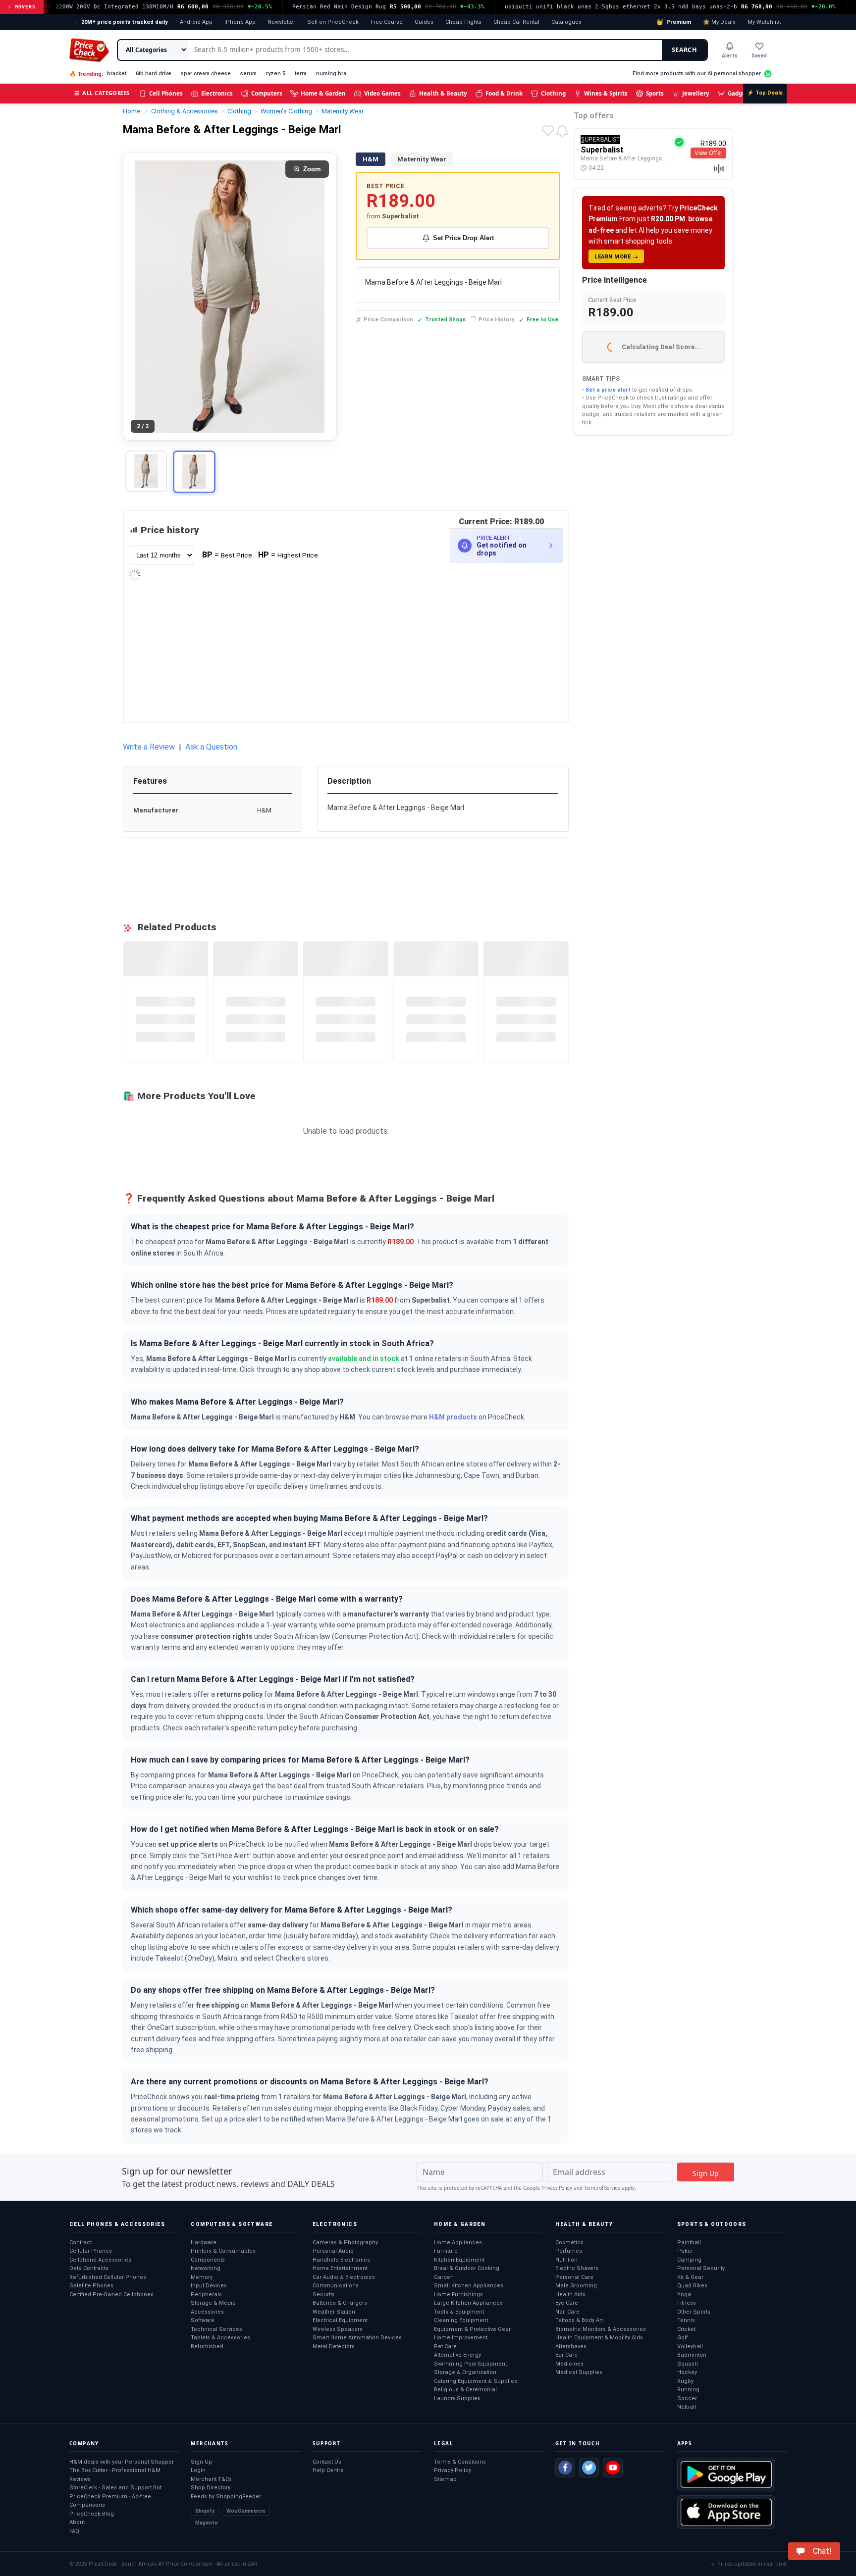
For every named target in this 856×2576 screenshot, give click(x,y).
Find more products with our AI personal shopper (697, 74)
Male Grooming (576, 2286)
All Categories (102, 93)
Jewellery (696, 93)
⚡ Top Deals (765, 93)
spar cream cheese (206, 74)
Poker (685, 2251)
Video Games (382, 93)
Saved (759, 56)
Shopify (205, 2511)
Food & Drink (504, 93)
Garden (444, 2277)
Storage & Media (213, 2303)
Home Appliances (458, 2243)
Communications (336, 2286)
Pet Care (445, 2347)
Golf (683, 2338)
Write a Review (149, 747)
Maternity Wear (422, 159)
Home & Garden (323, 93)
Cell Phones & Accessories (117, 2224)
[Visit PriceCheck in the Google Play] (726, 2475)
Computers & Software (232, 2224)
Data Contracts (89, 2268)
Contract (80, 2243)
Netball (687, 2407)
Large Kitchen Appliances (468, 2303)
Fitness (687, 2303)
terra (301, 74)
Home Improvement (461, 2338)
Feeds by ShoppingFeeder (226, 2497)
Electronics (217, 93)
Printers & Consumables (223, 2251)
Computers (267, 93)
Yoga (684, 2295)
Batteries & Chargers (340, 2303)
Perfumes (569, 2251)
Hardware (204, 2243)
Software (203, 2320)
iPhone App (240, 22)
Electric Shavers (577, 2268)
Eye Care (567, 2303)
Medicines (569, 2364)
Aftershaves (571, 2347)
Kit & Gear (690, 2277)
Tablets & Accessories (220, 2338)
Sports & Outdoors (712, 2224)
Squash (688, 2364)
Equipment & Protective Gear (472, 2329)
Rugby (685, 2381)
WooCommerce (246, 2511)
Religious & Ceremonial (465, 2390)
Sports (655, 93)
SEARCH (684, 50)
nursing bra (331, 74)
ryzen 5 (276, 74)
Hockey (687, 2372)
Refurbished (207, 2347)
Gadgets (739, 93)
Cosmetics (569, 2243)
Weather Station (334, 2312)
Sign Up (201, 2462)
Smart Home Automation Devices (357, 2338)
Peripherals (206, 2295)
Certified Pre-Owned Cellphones (111, 2295)
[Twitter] (589, 2468)
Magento (207, 2523)
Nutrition (566, 2260)
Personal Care (574, 2277)
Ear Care (566, 2355)
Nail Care (567, 2312)
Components (208, 2260)
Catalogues (566, 22)
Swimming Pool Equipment (470, 2364)
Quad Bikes (692, 2286)
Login (198, 2470)
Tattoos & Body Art (579, 2320)
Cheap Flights (463, 22)
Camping (689, 2260)
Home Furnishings (458, 2295)
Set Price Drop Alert (463, 238)
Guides (424, 22)
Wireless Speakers (338, 2329)
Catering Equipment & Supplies (476, 2381)
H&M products (453, 1417)
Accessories (207, 2312)
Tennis (686, 2320)
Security (323, 2295)
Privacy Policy (557, 2188)
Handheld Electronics (341, 2260)
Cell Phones (166, 93)
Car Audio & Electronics (344, 2277)
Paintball (689, 2243)
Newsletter (281, 22)
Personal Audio (333, 2251)
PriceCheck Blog (92, 2514)
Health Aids (570, 2295)
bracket (117, 74)
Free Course (387, 22)
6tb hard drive (154, 74)
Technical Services (216, 2329)
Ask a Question (211, 747)
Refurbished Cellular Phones (108, 2277)
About (77, 2522)
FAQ (74, 2531)
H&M (371, 159)
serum (248, 74)
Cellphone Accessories (100, 2260)
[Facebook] (565, 2468)
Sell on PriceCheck (333, 22)
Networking (206, 2268)
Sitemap (445, 2479)
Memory (202, 2277)
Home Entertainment (340, 2268)
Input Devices (209, 2286)
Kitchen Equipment (459, 2260)
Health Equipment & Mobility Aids (599, 2338)
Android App (196, 22)
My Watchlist (764, 22)
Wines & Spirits (606, 93)
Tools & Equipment (459, 2312)
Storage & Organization (465, 2372)
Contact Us (327, 2462)
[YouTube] (613, 2468)
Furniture (446, 2251)
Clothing (553, 93)
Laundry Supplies (457, 2399)
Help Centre (328, 2470)
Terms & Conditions (460, 2462)
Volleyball (690, 2347)
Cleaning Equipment (461, 2320)
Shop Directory (211, 2488)
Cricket (686, 2329)
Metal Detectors (334, 2347)
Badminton (692, 2355)
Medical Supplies (579, 2372)
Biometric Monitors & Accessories (601, 2329)
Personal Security (701, 2268)
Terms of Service (602, 2188)
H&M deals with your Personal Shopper (122, 2462)
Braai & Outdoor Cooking (467, 2268)
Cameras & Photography (345, 2243)
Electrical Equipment (340, 2320)
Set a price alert (608, 390)
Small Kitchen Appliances (469, 2286)
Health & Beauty (443, 93)
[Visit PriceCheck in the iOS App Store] (726, 2512)
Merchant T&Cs (211, 2479)
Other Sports (694, 2312)
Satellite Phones (91, 2286)
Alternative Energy (457, 2355)
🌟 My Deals (719, 22)
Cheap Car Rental (516, 22)
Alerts (730, 56)
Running (688, 2390)
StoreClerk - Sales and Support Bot (115, 2488)
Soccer (687, 2399)
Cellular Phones (91, 2251)
